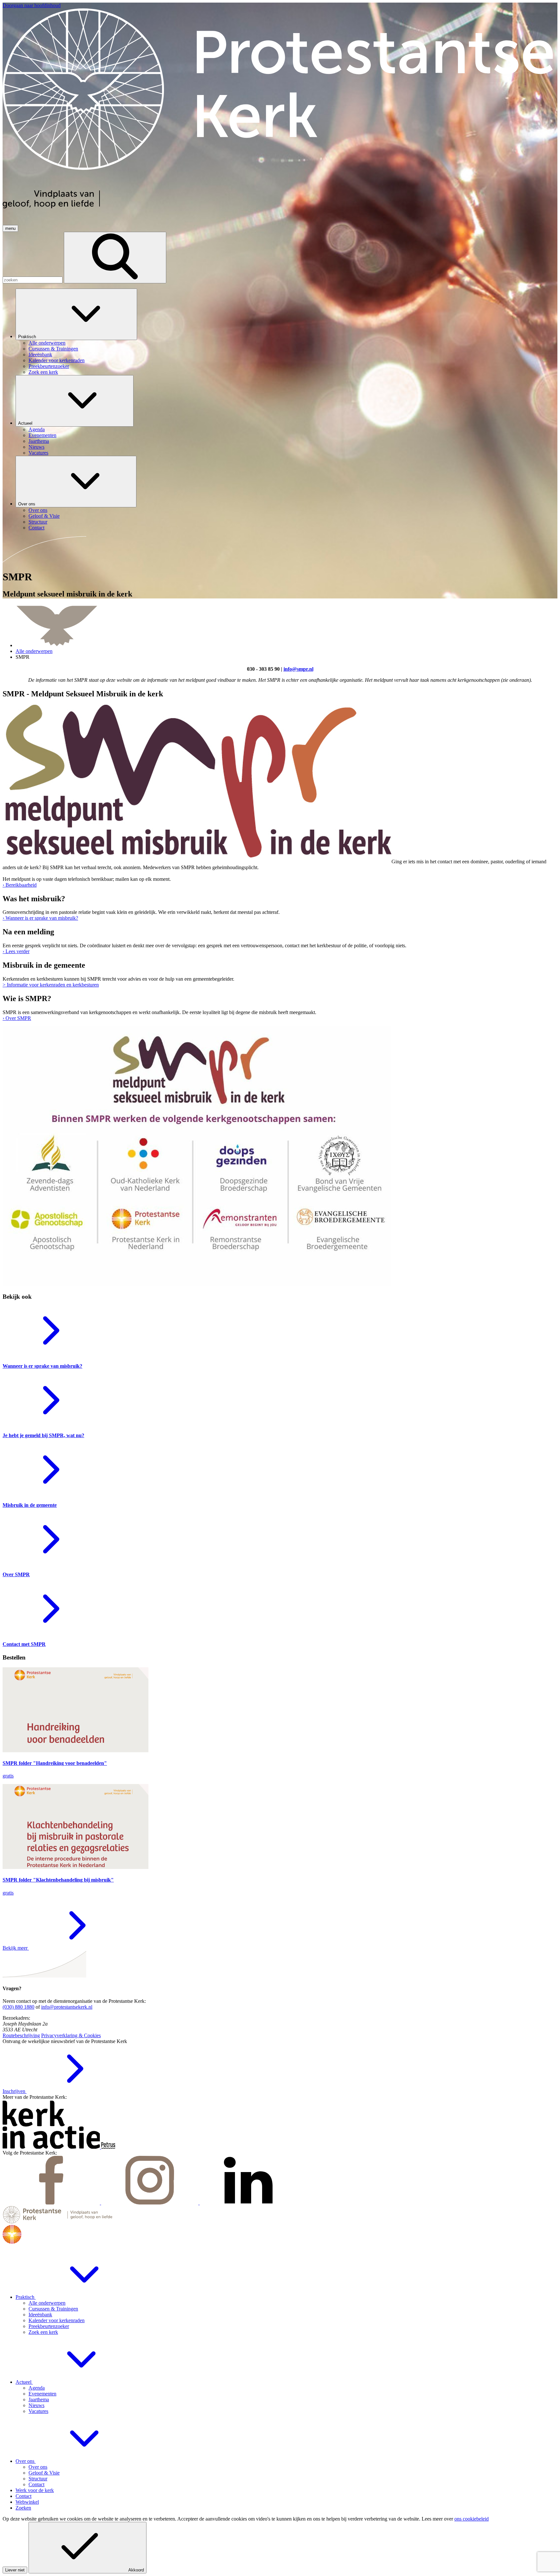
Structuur (38, 2479)
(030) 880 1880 (18, 2007)
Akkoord (136, 2570)
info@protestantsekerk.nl (67, 2007)
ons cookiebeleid (472, 2519)
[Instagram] (150, 2203)
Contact (36, 2484)
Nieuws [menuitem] (36, 447)
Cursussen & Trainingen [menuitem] (53, 349)
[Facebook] (52, 2203)
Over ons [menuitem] (38, 510)
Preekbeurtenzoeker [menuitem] (49, 366)
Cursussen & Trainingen (53, 2309)
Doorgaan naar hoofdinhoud (32, 5)
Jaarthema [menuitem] (39, 441)
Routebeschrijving (21, 2035)
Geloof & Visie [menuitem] (44, 516)
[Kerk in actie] (52, 2147)
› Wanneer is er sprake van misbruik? (40, 918)
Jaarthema (39, 2399)
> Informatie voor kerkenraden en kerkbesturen (51, 985)
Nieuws (36, 2405)
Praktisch (28, 337)
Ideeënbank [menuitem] (40, 354)
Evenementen (42, 2394)
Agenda (37, 2388)
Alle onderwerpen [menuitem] (47, 343)
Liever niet (15, 2570)
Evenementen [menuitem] (42, 435)
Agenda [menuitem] (37, 429)
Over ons (27, 504)
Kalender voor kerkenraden (57, 2320)
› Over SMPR (17, 1018)
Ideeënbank (40, 2315)
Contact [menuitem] (36, 528)
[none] (286, 332)
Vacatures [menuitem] (38, 453)
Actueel (26, 423)
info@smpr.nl (298, 669)
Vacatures (38, 2411)
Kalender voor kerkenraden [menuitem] (57, 360)
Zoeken (23, 2508)
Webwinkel (27, 2502)
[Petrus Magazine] (108, 2147)
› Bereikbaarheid (20, 885)
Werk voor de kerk (35, 2490)
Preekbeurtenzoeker (49, 2326)
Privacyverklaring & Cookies (71, 2035)
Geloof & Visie (44, 2473)
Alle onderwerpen (34, 651)
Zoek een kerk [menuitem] (43, 372)
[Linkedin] (248, 2203)
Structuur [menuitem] (38, 522)
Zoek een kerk (43, 2332)
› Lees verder (16, 951)
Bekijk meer (16, 1948)
